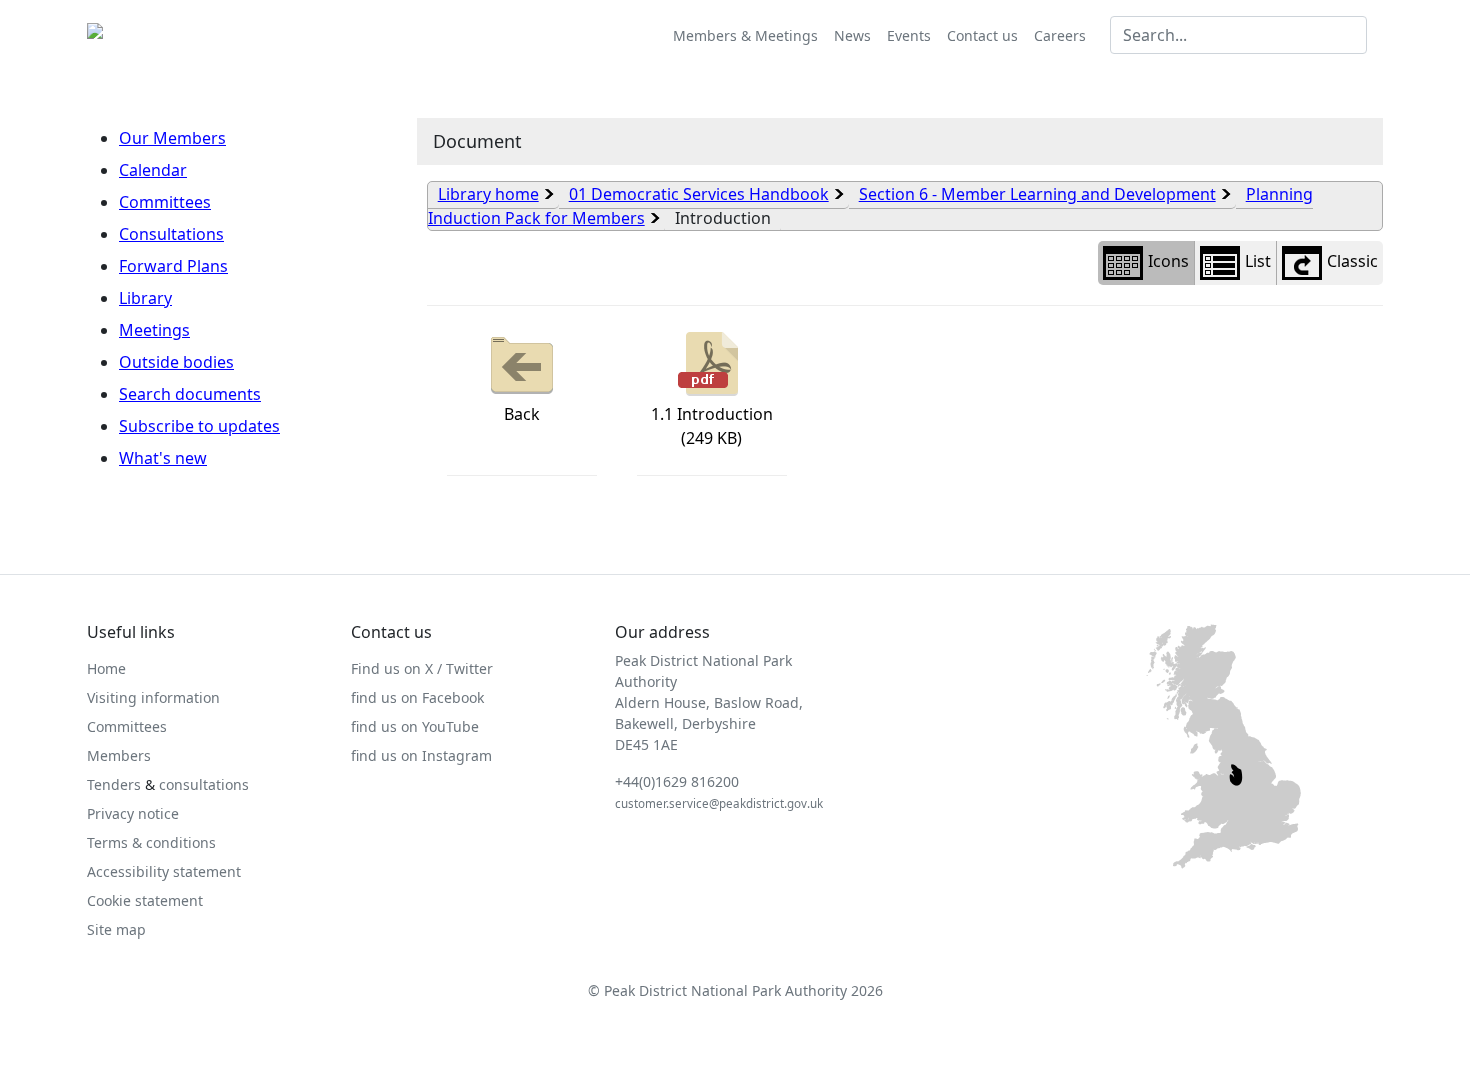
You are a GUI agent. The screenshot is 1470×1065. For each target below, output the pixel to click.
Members (119, 755)
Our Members (172, 138)
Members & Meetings (745, 35)
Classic (1352, 261)
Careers (1060, 35)
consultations (204, 784)
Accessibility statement (164, 871)
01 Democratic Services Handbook (699, 194)
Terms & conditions (151, 842)
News (852, 35)
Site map (116, 929)
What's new (163, 458)
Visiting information (153, 697)
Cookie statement (145, 900)
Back (522, 414)
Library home (488, 194)
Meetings (154, 330)
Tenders (114, 784)
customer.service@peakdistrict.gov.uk (719, 803)
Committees (165, 202)
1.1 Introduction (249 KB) (712, 426)
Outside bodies (176, 362)
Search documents (190, 394)
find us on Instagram (421, 755)
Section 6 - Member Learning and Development (1037, 194)
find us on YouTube (415, 726)
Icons (1168, 261)
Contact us (982, 35)
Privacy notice (133, 813)
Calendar (153, 170)
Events (909, 35)
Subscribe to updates (199, 426)
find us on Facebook (417, 697)
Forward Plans (173, 266)
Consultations (171, 234)
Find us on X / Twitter (422, 668)
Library (145, 298)
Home (106, 668)
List (1258, 261)
